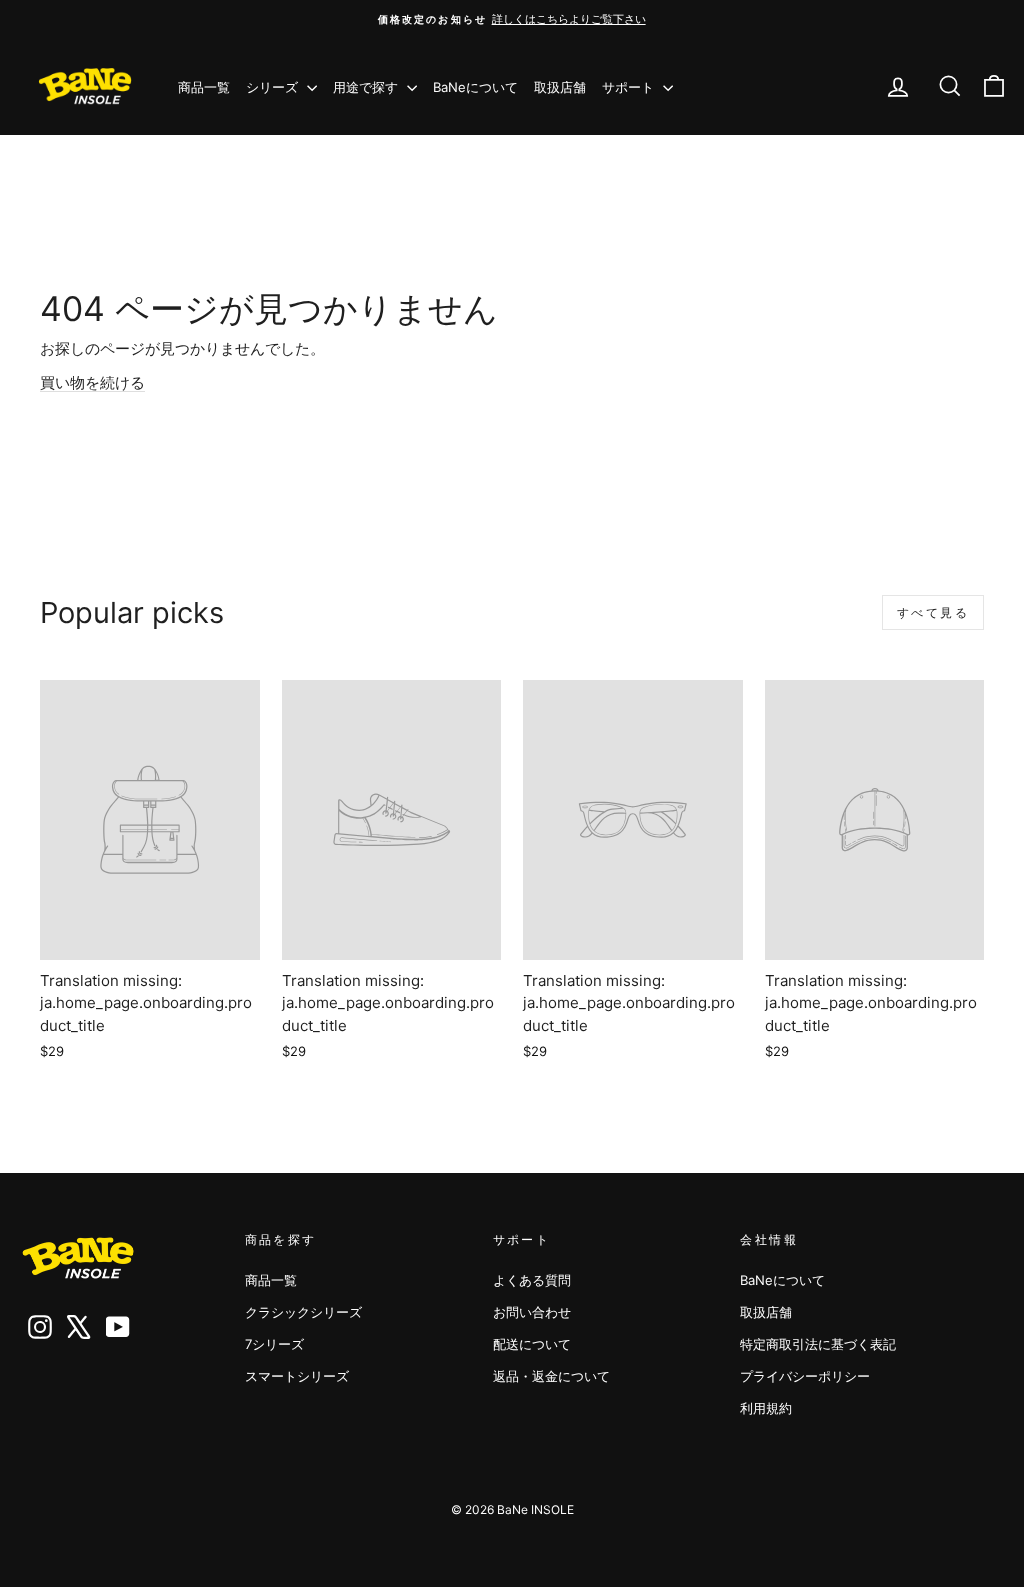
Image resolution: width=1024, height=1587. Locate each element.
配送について (532, 1344)
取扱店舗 (560, 87)
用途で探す (367, 87)
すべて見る (933, 612)
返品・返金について (551, 1376)
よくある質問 (532, 1280)
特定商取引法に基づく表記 (818, 1344)
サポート (630, 87)
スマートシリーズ (297, 1376)
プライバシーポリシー (805, 1376)
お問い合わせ (532, 1312)
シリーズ (274, 87)
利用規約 (766, 1408)
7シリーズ (274, 1344)
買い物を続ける (92, 382)
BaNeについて (475, 87)
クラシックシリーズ (303, 1312)
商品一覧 (204, 87)
